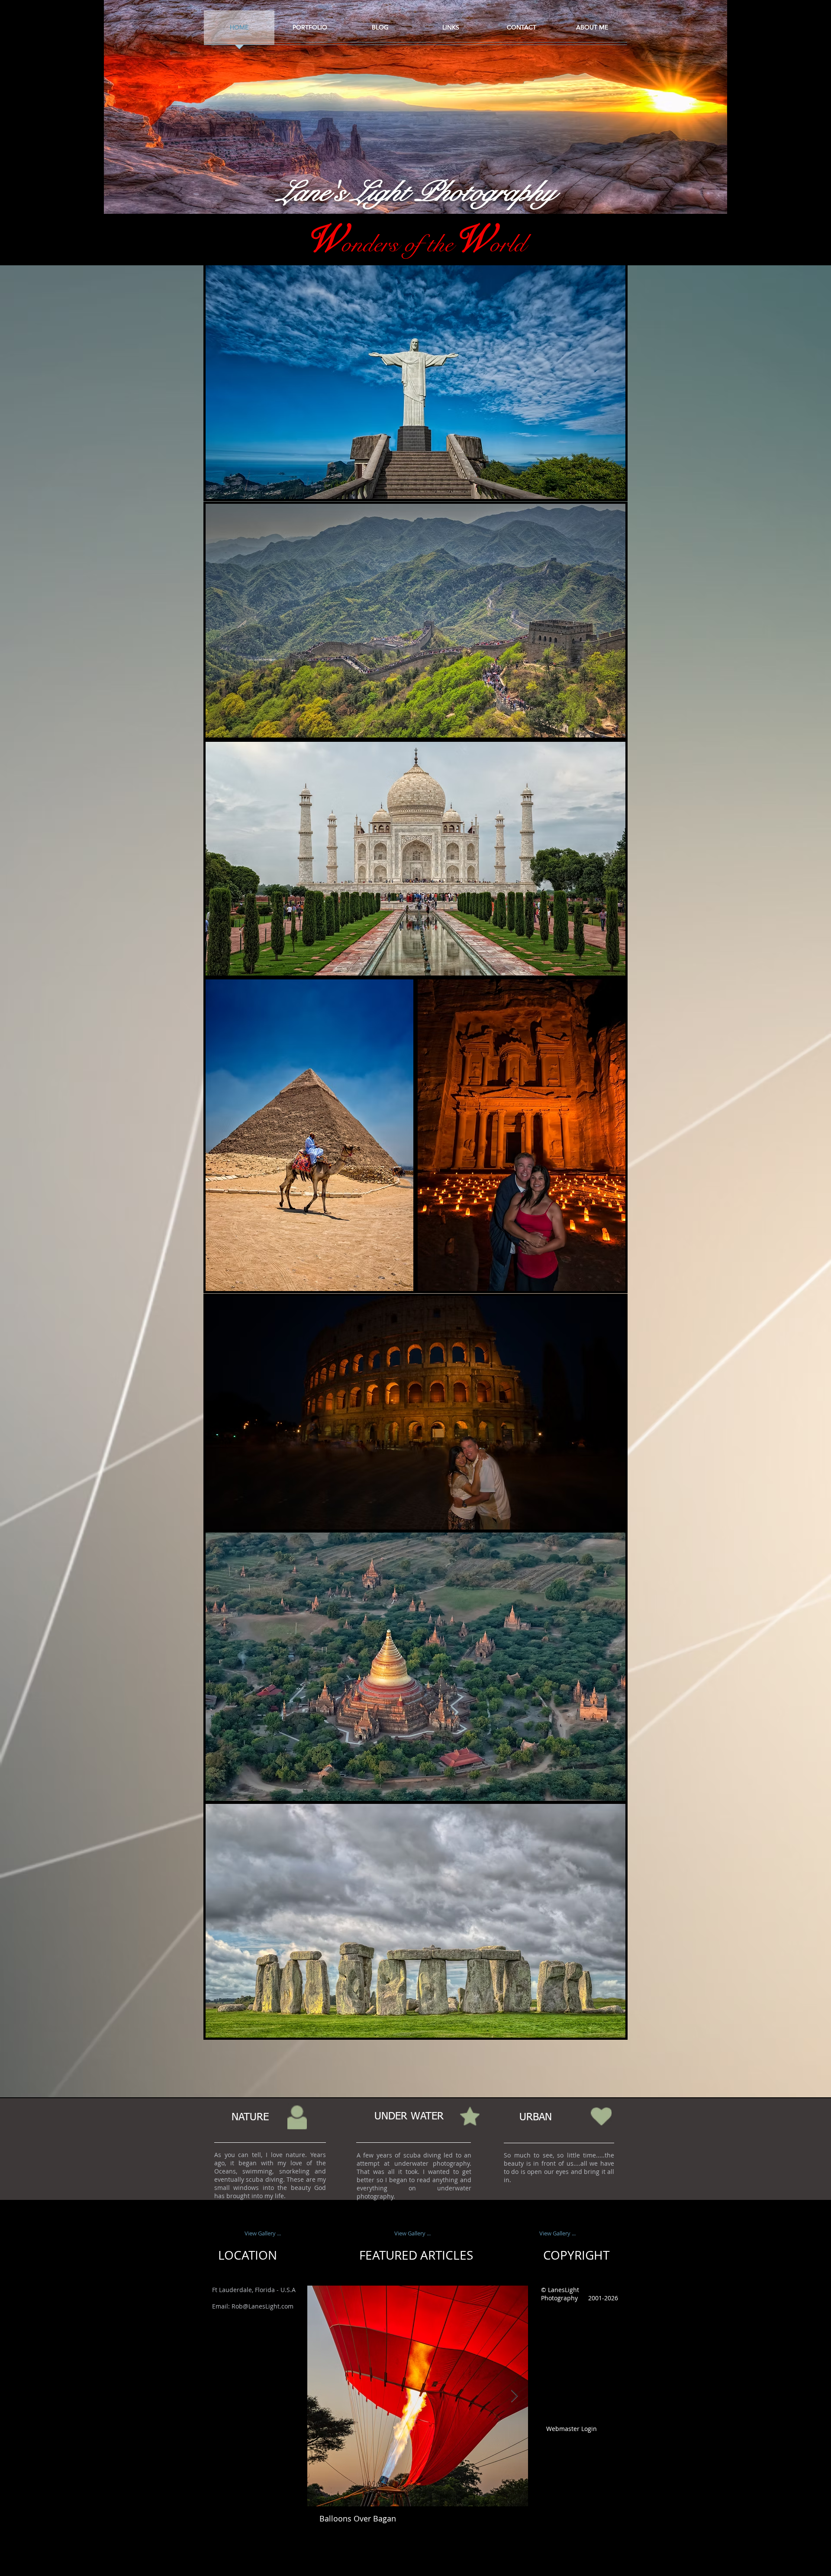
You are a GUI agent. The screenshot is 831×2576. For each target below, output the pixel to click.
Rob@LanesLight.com (263, 2306)
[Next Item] (514, 2396)
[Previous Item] (321, 2396)
